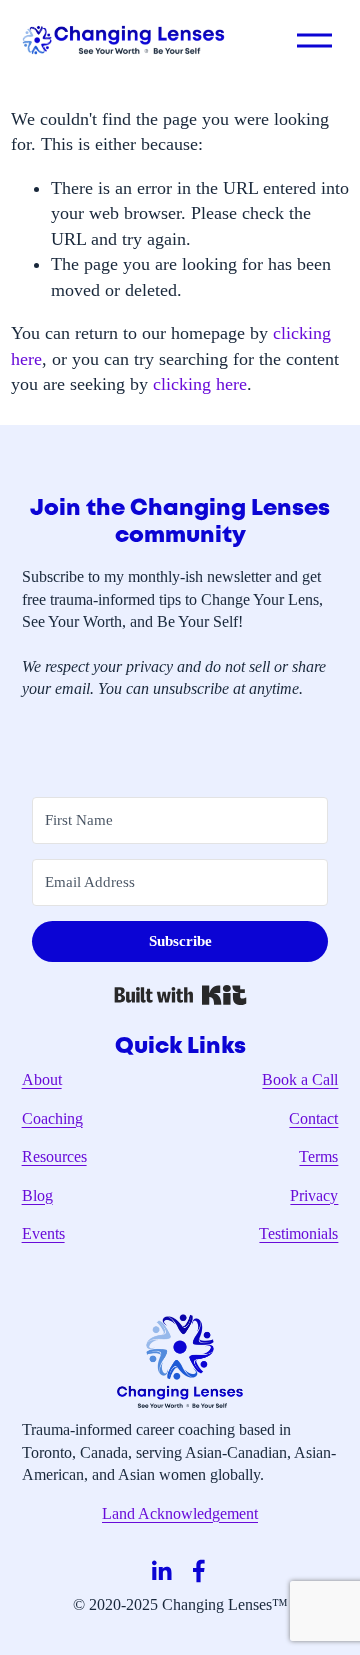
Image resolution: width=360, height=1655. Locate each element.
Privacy (314, 1195)
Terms (318, 1156)
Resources (54, 1156)
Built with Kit (180, 995)
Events (43, 1233)
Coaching (52, 1118)
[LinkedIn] (161, 1571)
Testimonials (298, 1233)
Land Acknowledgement (180, 1513)
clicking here (200, 384)
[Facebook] (199, 1571)
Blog (37, 1195)
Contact (313, 1118)
